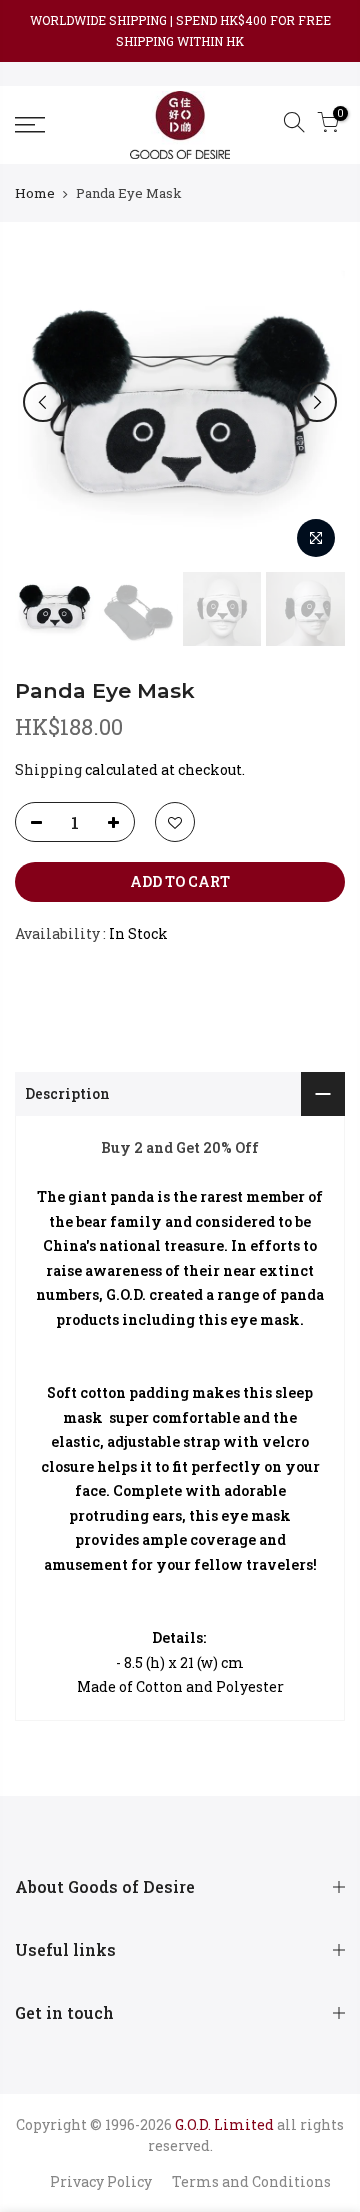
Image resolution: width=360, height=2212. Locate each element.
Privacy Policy (101, 2181)
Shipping (48, 769)
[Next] (317, 402)
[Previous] (43, 402)
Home (35, 193)
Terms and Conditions (251, 2181)
